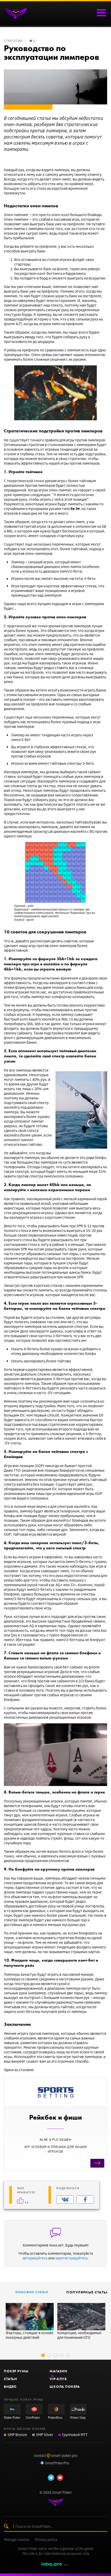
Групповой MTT (75, 2434)
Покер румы (16, 2371)
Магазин (58, 2371)
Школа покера (65, 2386)
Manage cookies (17, 2540)
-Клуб (58, 2379)
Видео (10, 2386)
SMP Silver (45, 2434)
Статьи (10, 2379)
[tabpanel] (30, 2321)
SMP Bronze (17, 2434)
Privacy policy (46, 2540)
